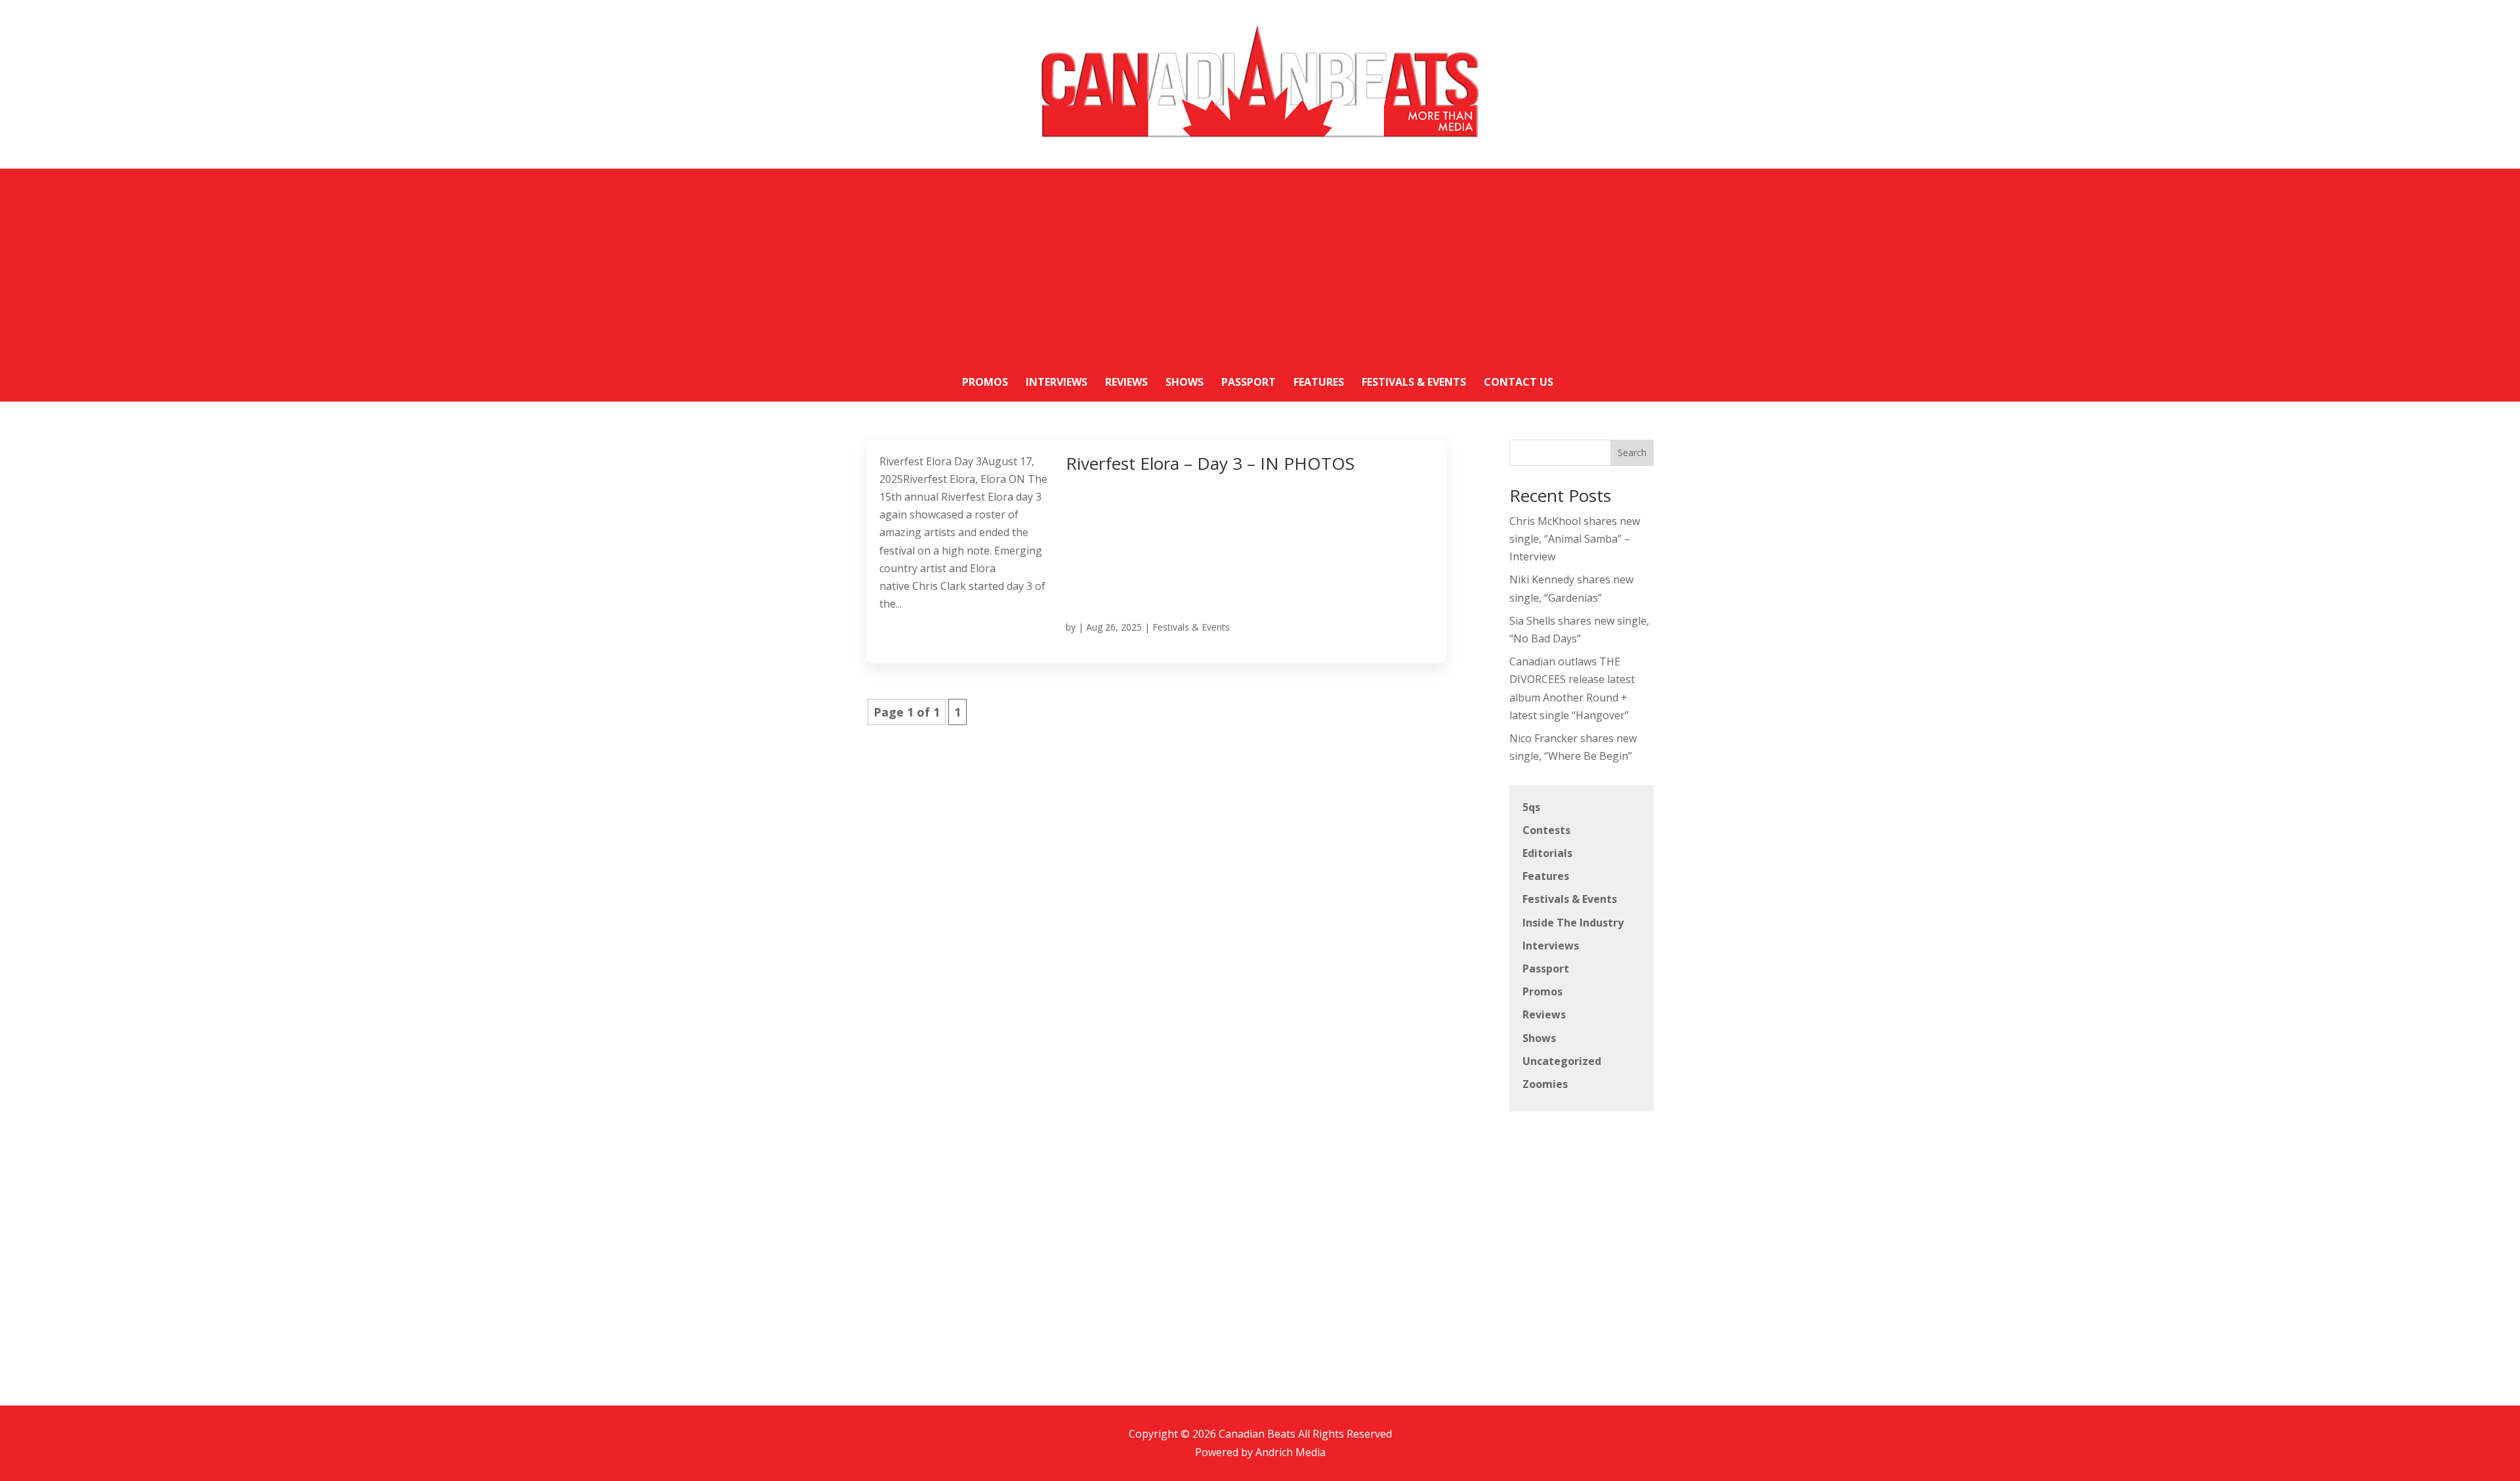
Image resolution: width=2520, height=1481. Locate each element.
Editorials (1547, 853)
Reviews (1544, 1014)
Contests (1546, 830)
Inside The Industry (1573, 923)
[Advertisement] (1260, 261)
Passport (1546, 969)
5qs (1531, 807)
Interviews (1551, 946)
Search (1632, 452)
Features (1546, 876)
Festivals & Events (1191, 627)
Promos (1543, 991)
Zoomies (1545, 1084)
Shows (1539, 1038)
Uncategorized (1562, 1061)
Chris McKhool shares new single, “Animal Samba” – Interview (1575, 539)
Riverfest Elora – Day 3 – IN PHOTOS (1210, 463)
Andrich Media (1291, 1452)
